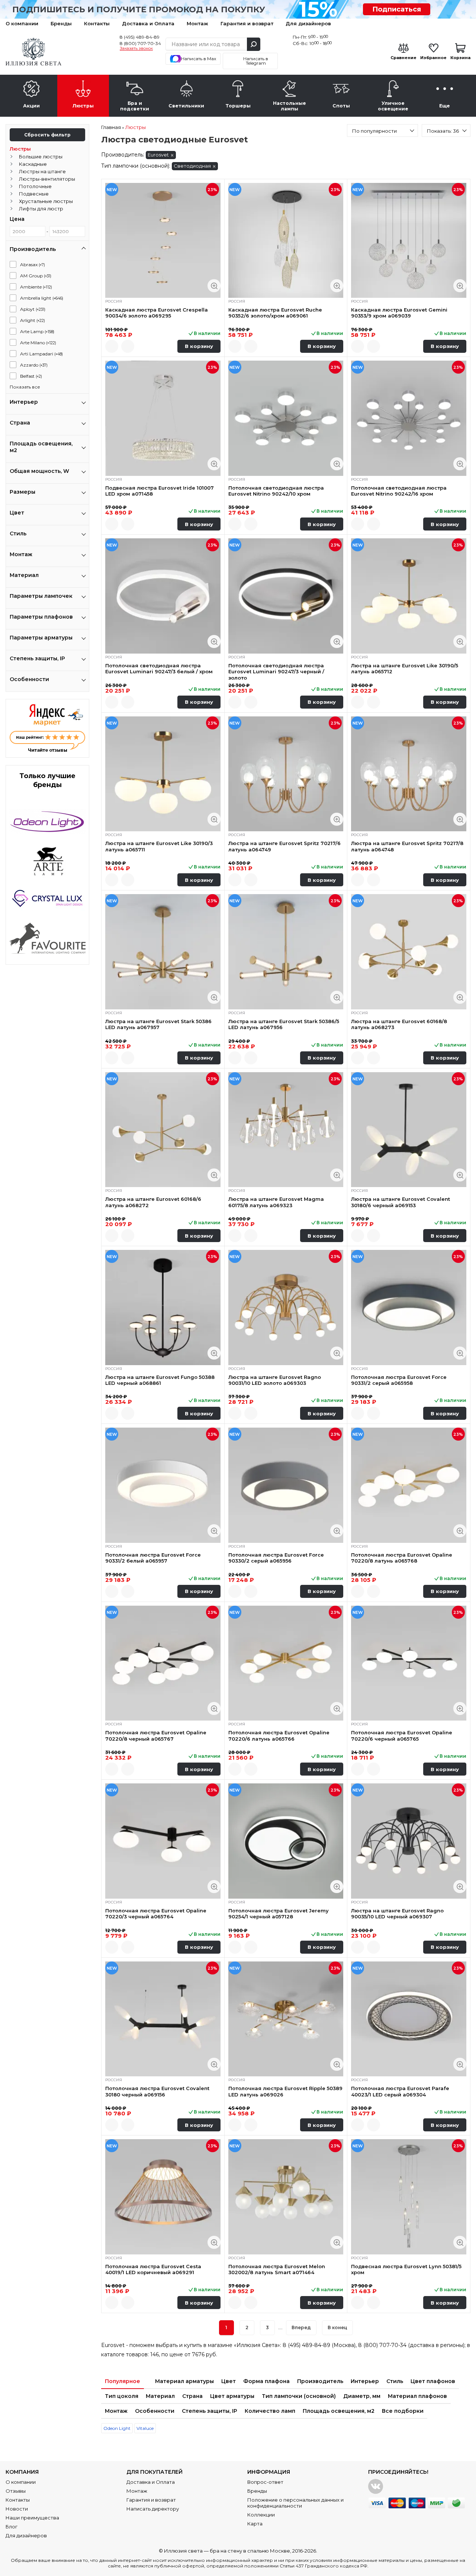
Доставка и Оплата (148, 23)
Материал (160, 2396)
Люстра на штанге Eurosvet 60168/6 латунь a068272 (153, 1202)
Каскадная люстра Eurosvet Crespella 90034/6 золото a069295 (157, 313)
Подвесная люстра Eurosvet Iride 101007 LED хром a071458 (160, 491)
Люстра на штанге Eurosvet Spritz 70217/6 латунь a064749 (284, 846)
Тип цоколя (122, 2396)
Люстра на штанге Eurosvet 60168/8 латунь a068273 (399, 1024)
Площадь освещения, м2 (339, 2411)
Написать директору (153, 2509)
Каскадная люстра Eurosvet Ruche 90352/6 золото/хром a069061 (275, 313)
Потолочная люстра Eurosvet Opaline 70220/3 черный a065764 (156, 1914)
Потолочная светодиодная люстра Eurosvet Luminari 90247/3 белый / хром (159, 668)
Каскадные (33, 164)
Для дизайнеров (308, 23)
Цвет (229, 2381)
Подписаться (397, 9)
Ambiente (36, 287)
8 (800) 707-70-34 (140, 43)
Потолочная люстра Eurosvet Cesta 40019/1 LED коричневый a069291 (153, 2269)
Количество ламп (270, 2411)
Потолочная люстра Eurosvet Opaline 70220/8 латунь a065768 (402, 1558)
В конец (337, 2327)
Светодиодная (192, 166)
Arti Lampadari (41, 354)
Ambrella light (42, 298)
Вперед (301, 2327)
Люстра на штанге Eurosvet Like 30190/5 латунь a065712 (405, 668)
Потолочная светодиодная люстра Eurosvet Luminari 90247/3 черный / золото (276, 672)
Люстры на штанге (42, 171)
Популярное (123, 2381)
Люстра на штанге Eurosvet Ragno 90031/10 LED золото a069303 (275, 1380)
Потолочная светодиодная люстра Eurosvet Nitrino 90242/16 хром (399, 491)
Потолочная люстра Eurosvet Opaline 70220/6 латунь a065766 (279, 1735)
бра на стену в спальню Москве (250, 2551)
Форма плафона (266, 2381)
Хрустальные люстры (46, 201)
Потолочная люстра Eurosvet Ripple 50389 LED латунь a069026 (285, 2091)
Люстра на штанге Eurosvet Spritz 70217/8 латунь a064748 (407, 846)
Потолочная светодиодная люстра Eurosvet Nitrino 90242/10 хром (276, 491)
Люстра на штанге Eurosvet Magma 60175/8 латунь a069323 (276, 1202)
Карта (255, 2524)
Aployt (33, 309)
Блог (12, 2527)
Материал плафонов (417, 2396)
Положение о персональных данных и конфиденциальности (295, 2503)
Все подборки (403, 2411)
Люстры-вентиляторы (47, 179)
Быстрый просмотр (214, 286)
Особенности (155, 2411)
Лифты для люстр (41, 209)
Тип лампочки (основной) (299, 2396)
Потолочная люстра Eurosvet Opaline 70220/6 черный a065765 (402, 1735)
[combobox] (382, 130)
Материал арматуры (184, 2381)
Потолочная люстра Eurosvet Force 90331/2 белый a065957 (153, 1558)
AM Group (36, 276)
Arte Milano (38, 343)
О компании (22, 23)
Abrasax (33, 265)
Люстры (20, 149)
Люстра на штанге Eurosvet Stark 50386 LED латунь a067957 (158, 1024)
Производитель (320, 2381)
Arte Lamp (37, 331)
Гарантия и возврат (247, 23)
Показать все (25, 387)
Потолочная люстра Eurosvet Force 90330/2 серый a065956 (276, 1558)
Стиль (395, 2381)
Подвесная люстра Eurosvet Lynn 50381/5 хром (406, 2269)
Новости (17, 2509)
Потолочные (35, 186)
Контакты (97, 23)
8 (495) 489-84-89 (140, 37)
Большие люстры (41, 157)
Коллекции (261, 2515)
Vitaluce (145, 2428)
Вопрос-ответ (265, 2482)
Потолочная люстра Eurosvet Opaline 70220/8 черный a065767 (156, 1735)
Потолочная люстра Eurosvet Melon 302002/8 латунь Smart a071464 (277, 2269)
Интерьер (365, 2381)
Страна (192, 2396)
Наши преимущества (32, 2518)
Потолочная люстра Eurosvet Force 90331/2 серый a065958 (399, 1380)
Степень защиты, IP (210, 2411)
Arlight (33, 320)
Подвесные (34, 194)
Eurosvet (158, 155)
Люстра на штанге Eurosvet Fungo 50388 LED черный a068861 (160, 1380)
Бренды (61, 23)
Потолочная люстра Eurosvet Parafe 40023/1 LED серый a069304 (400, 2091)
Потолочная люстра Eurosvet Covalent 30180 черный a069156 (157, 2091)
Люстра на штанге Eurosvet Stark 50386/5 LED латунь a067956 (284, 1024)
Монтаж (197, 23)
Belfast (31, 376)
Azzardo (34, 365)
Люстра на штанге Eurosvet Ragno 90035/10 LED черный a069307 (397, 1914)
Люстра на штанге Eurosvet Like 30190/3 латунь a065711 (159, 846)
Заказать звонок (136, 49)
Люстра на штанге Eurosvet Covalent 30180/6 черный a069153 (401, 1202)
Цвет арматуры (232, 2396)
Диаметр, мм (362, 2396)
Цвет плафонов (433, 2381)
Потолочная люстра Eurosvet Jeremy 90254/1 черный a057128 (279, 1914)
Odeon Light (117, 2428)
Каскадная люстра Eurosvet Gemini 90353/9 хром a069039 (399, 313)
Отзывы (16, 2491)
